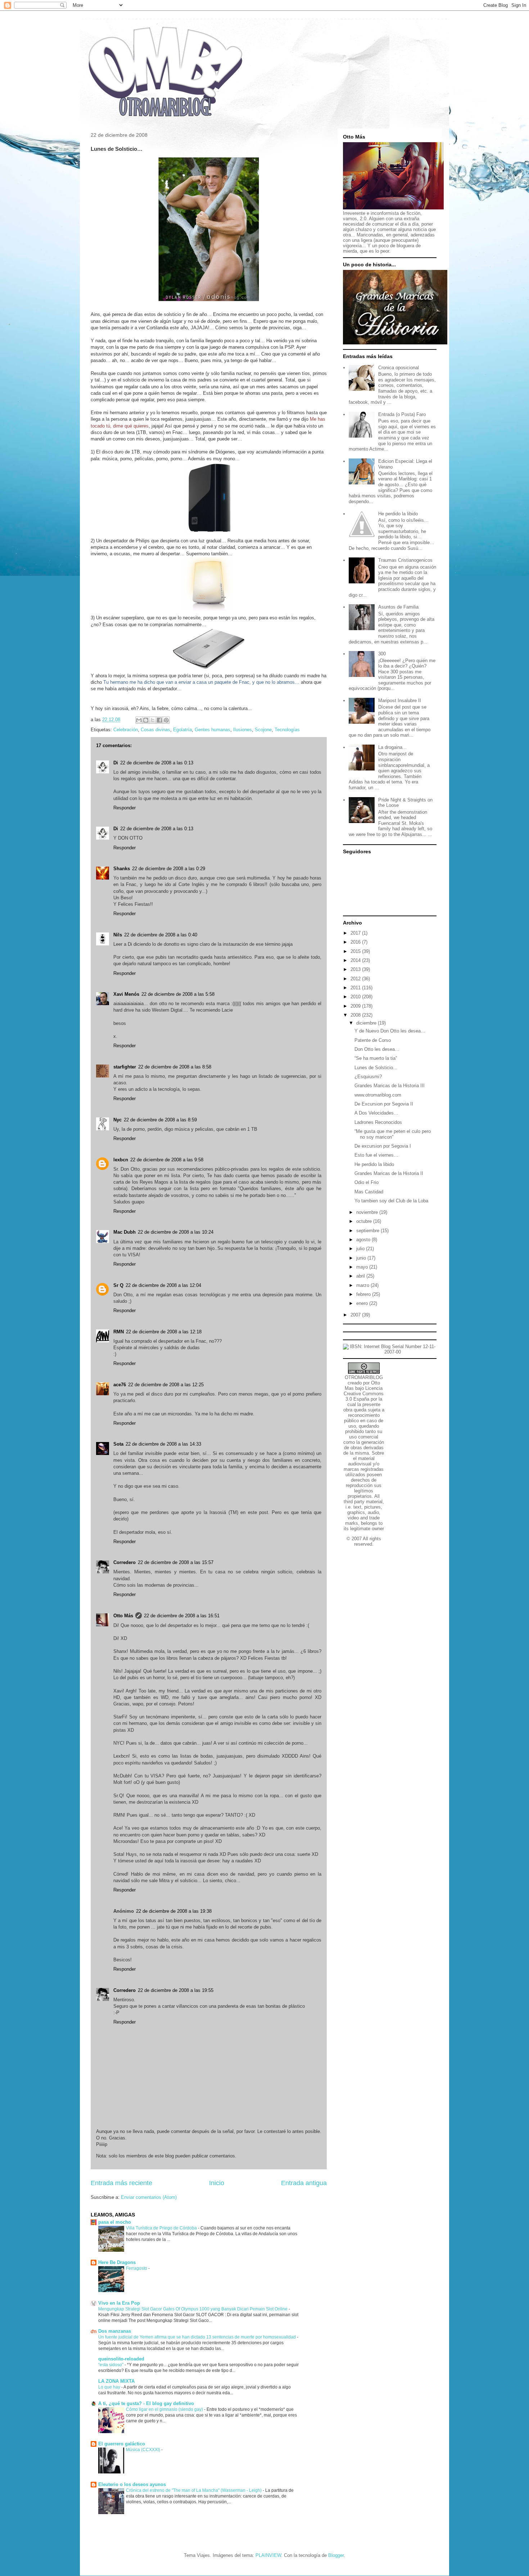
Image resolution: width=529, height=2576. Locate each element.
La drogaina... (392, 747)
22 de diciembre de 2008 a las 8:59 (160, 1120)
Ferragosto (137, 2268)
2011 (356, 988)
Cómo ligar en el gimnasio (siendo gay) (165, 2409)
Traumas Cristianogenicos (405, 560)
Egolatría (182, 730)
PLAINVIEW (268, 2555)
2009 (356, 1006)
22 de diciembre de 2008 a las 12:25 (166, 1385)
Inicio (217, 2183)
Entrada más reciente (121, 2183)
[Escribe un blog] (146, 720)
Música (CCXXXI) (144, 2450)
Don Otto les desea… (377, 1049)
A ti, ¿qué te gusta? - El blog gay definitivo (146, 2403)
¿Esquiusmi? (368, 1077)
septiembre (369, 1231)
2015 (356, 951)
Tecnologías (287, 730)
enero (363, 1303)
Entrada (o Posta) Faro (402, 414)
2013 (356, 969)
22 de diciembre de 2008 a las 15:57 (176, 1562)
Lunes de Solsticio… (376, 1068)
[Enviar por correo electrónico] (139, 720)
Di (116, 763)
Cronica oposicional (399, 368)
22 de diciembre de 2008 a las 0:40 (161, 935)
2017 (356, 933)
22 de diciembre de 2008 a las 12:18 (164, 1332)
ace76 (120, 1385)
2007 (356, 1315)
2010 (356, 997)
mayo (363, 1267)
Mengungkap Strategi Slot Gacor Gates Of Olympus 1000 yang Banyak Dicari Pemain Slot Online (193, 2309)
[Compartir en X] (153, 720)
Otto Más (123, 1616)
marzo (363, 1285)
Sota (118, 1444)
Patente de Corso (373, 1040)
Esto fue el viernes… (376, 1155)
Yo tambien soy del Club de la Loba (391, 1201)
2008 (356, 1015)
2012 (356, 979)
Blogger (336, 2555)
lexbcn (121, 1160)
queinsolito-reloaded (121, 2359)
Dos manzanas (115, 2331)
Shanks (122, 869)
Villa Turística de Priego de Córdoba (162, 2228)
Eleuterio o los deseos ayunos (132, 2484)
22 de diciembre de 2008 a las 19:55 (176, 1990)
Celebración (126, 730)
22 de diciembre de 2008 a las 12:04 (163, 1285)
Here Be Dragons (117, 2262)
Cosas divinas (155, 730)
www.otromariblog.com (378, 1095)
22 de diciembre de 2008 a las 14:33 (163, 1444)
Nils (118, 935)
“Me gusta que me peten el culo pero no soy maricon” (393, 1134)
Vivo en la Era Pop (119, 2303)
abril (361, 1276)
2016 (356, 942)
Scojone (263, 730)
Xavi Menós (126, 994)
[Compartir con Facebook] (159, 720)
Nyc (117, 1120)
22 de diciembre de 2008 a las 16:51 (182, 1616)
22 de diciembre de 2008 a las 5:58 (178, 994)
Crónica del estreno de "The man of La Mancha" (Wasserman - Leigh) (194, 2490)
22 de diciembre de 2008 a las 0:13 (157, 763)
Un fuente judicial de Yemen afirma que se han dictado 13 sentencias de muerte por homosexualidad (198, 2337)
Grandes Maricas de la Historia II (389, 1173)
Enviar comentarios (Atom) (149, 2197)
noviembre (368, 1212)
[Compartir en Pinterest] (166, 720)
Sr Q (118, 1285)
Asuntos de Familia (398, 607)
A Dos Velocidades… (376, 1113)
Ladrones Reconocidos (378, 1122)
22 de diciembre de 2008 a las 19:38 (174, 1911)
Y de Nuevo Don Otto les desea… (390, 1031)
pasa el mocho (115, 2222)
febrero (364, 1294)
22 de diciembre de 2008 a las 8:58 (175, 1067)
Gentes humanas (212, 730)
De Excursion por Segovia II (384, 1104)
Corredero (125, 1562)
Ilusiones (243, 730)
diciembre (367, 1023)
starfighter (125, 1067)
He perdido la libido (398, 514)
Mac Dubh (125, 1232)
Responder (125, 808)
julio (361, 1249)
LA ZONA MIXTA (116, 2381)
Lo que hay (110, 2387)
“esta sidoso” (111, 2365)
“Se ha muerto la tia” (376, 1058)
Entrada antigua (304, 2183)
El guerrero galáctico (122, 2444)
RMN (119, 1332)
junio (362, 1258)
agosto (364, 1240)
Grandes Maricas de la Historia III (390, 1086)
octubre (365, 1221)
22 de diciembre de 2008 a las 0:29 (169, 869)
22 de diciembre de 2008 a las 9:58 (167, 1160)
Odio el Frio (367, 1182)
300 (382, 654)
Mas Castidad (369, 1192)
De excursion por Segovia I (383, 1146)
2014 (356, 960)
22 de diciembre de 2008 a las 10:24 (176, 1232)
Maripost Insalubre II (400, 701)
